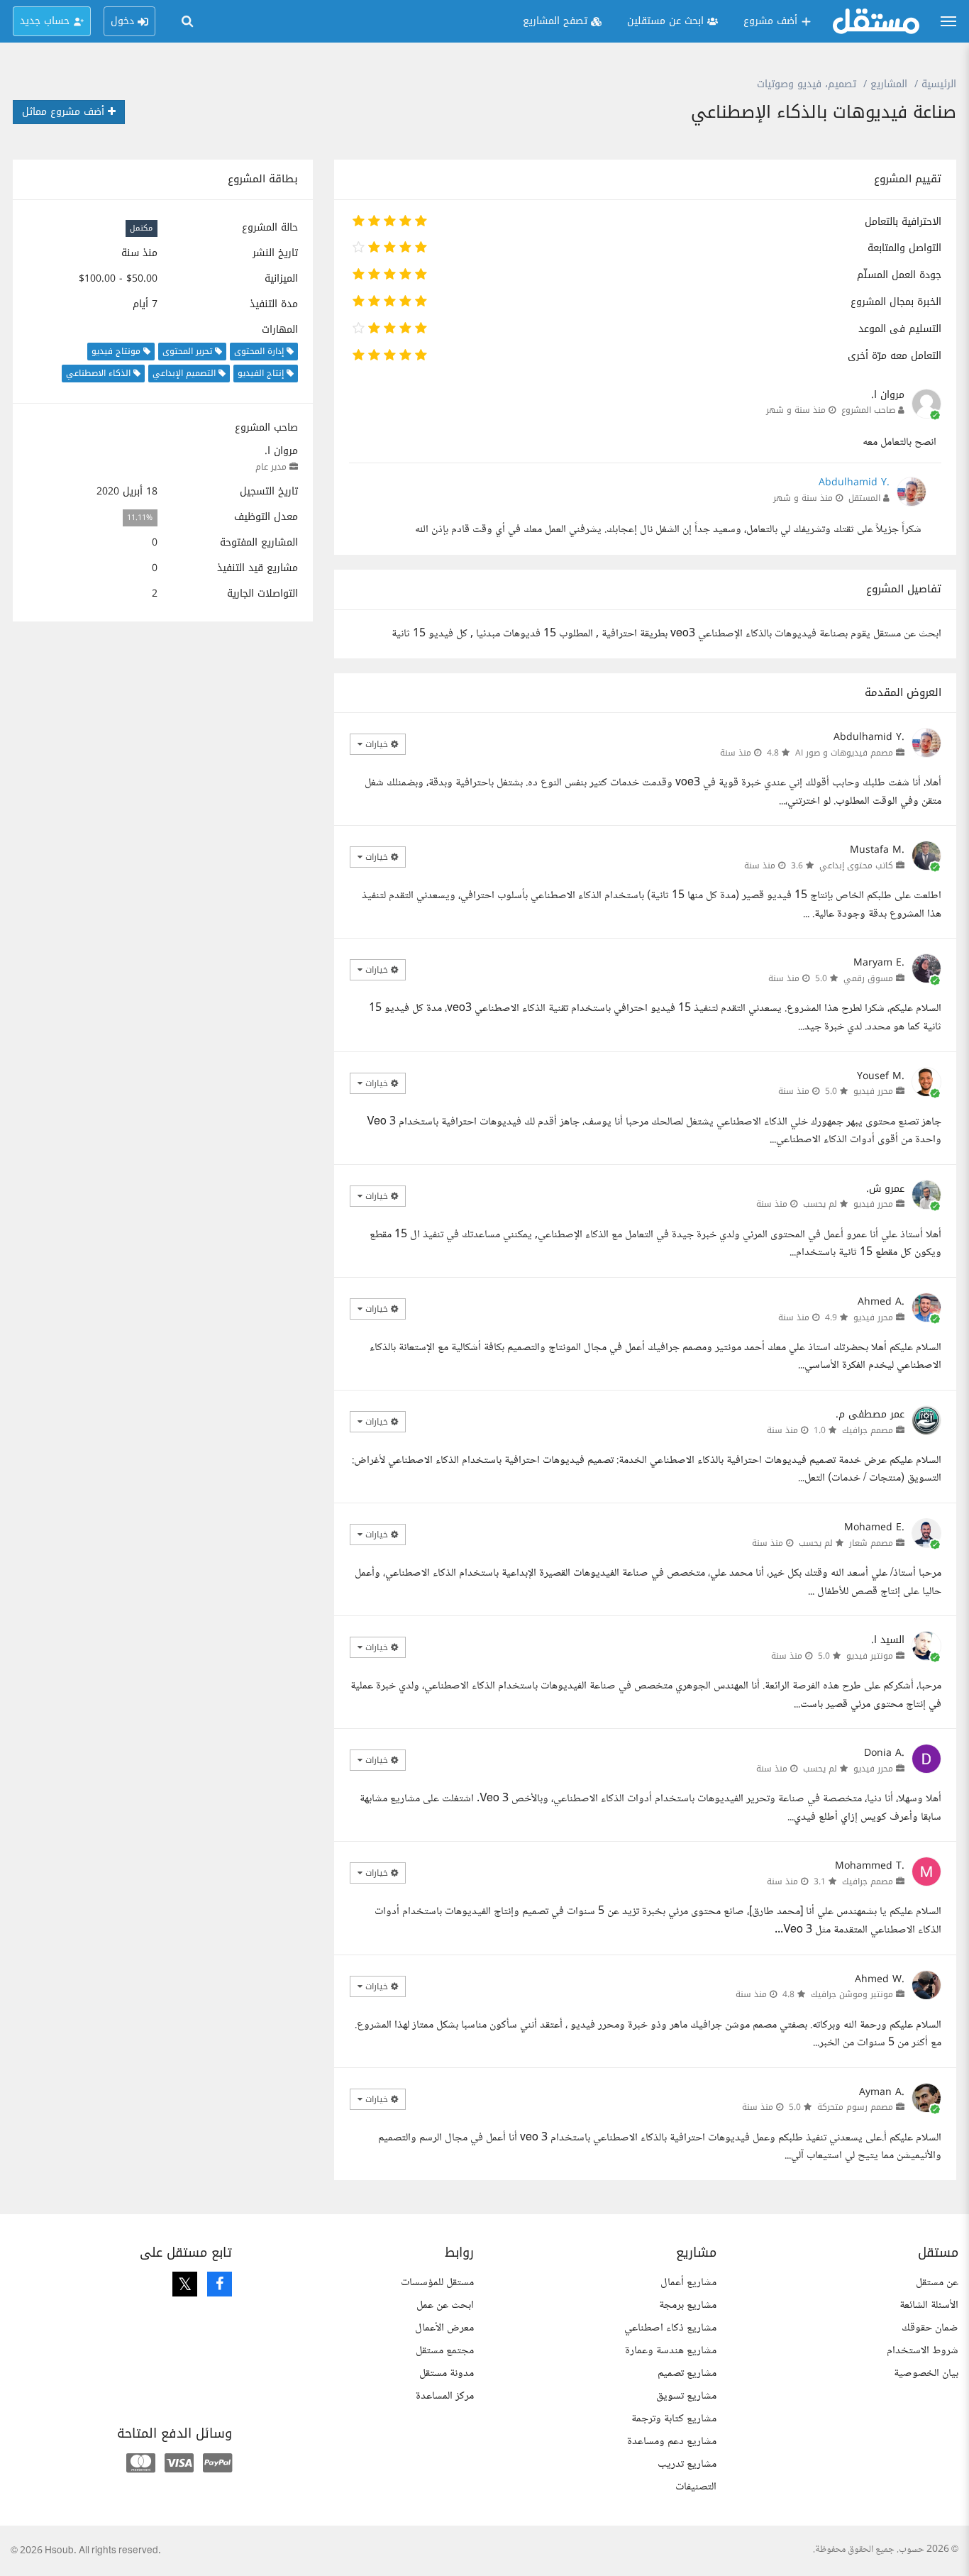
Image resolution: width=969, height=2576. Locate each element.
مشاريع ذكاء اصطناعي (670, 2328)
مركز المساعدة (445, 2396)
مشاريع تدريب (687, 2464)
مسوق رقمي (868, 978)
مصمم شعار (871, 1543)
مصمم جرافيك (868, 1430)
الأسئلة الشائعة (929, 2305)
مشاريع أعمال (688, 2283)
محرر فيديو (873, 1091)
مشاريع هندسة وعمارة (671, 2351)
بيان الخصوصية (926, 2373)
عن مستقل (937, 2283)
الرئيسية (939, 84)
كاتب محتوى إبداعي (856, 866)
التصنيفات (696, 2487)
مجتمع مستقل (445, 2351)
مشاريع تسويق (686, 2396)
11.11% (140, 518)
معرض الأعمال (444, 2328)
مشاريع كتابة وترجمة (674, 2419)
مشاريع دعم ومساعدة (672, 2442)
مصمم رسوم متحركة (855, 2107)
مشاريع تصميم (687, 2373)
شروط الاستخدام (923, 2351)
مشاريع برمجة (688, 2305)
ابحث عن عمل (445, 2305)
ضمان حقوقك (930, 2328)
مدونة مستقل (447, 2373)
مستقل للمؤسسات (437, 2283)
